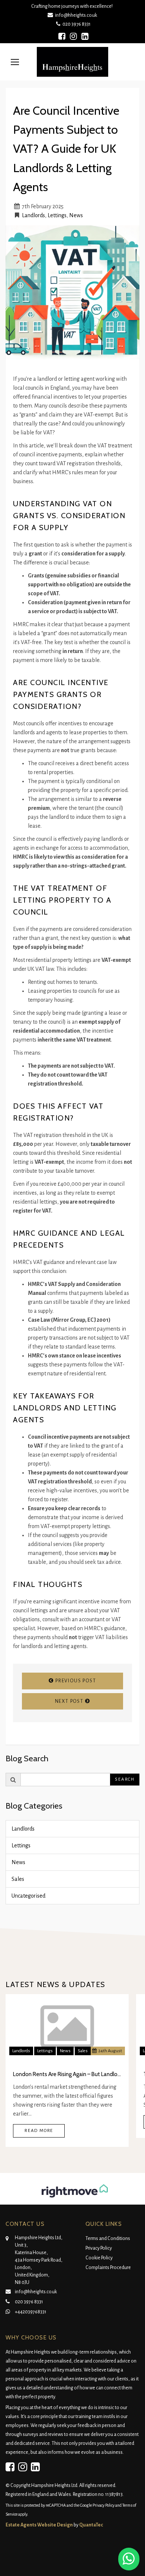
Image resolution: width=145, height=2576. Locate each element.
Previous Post (75, 1681)
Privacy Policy (99, 2248)
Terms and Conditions (108, 2238)
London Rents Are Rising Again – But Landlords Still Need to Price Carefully (67, 2074)
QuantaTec (91, 2525)
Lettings (57, 215)
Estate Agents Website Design (39, 2525)
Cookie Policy (99, 2258)
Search (125, 1779)
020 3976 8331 (75, 24)
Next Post (70, 1701)
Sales (18, 1879)
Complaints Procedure (108, 2268)
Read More (39, 2131)
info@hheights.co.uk (76, 15)
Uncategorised (28, 1896)
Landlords (33, 215)
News (76, 215)
